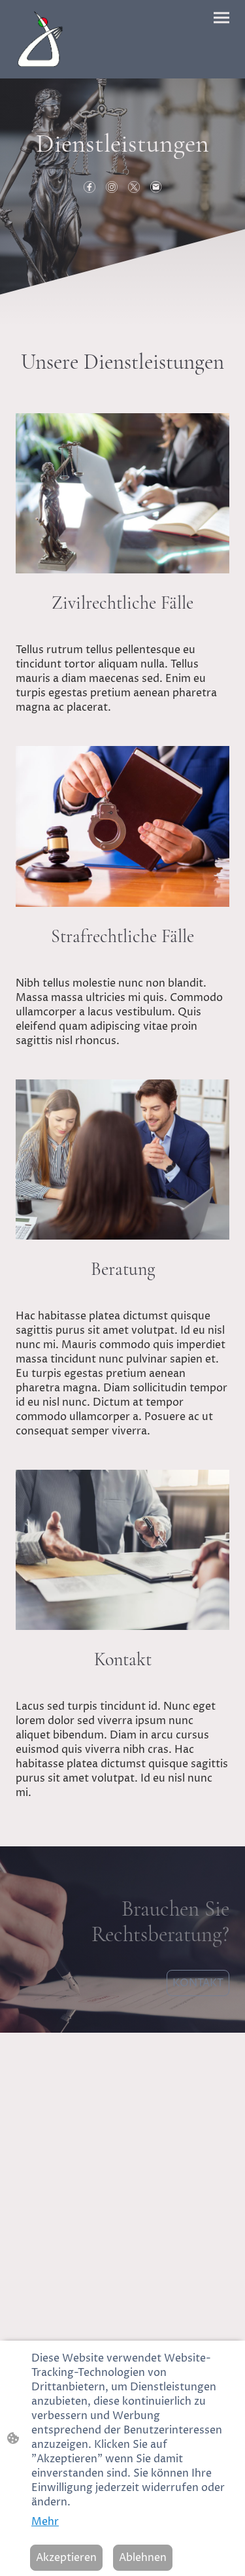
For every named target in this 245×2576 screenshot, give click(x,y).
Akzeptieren (66, 2558)
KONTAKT (198, 1983)
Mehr (45, 2522)
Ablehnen (143, 2558)
